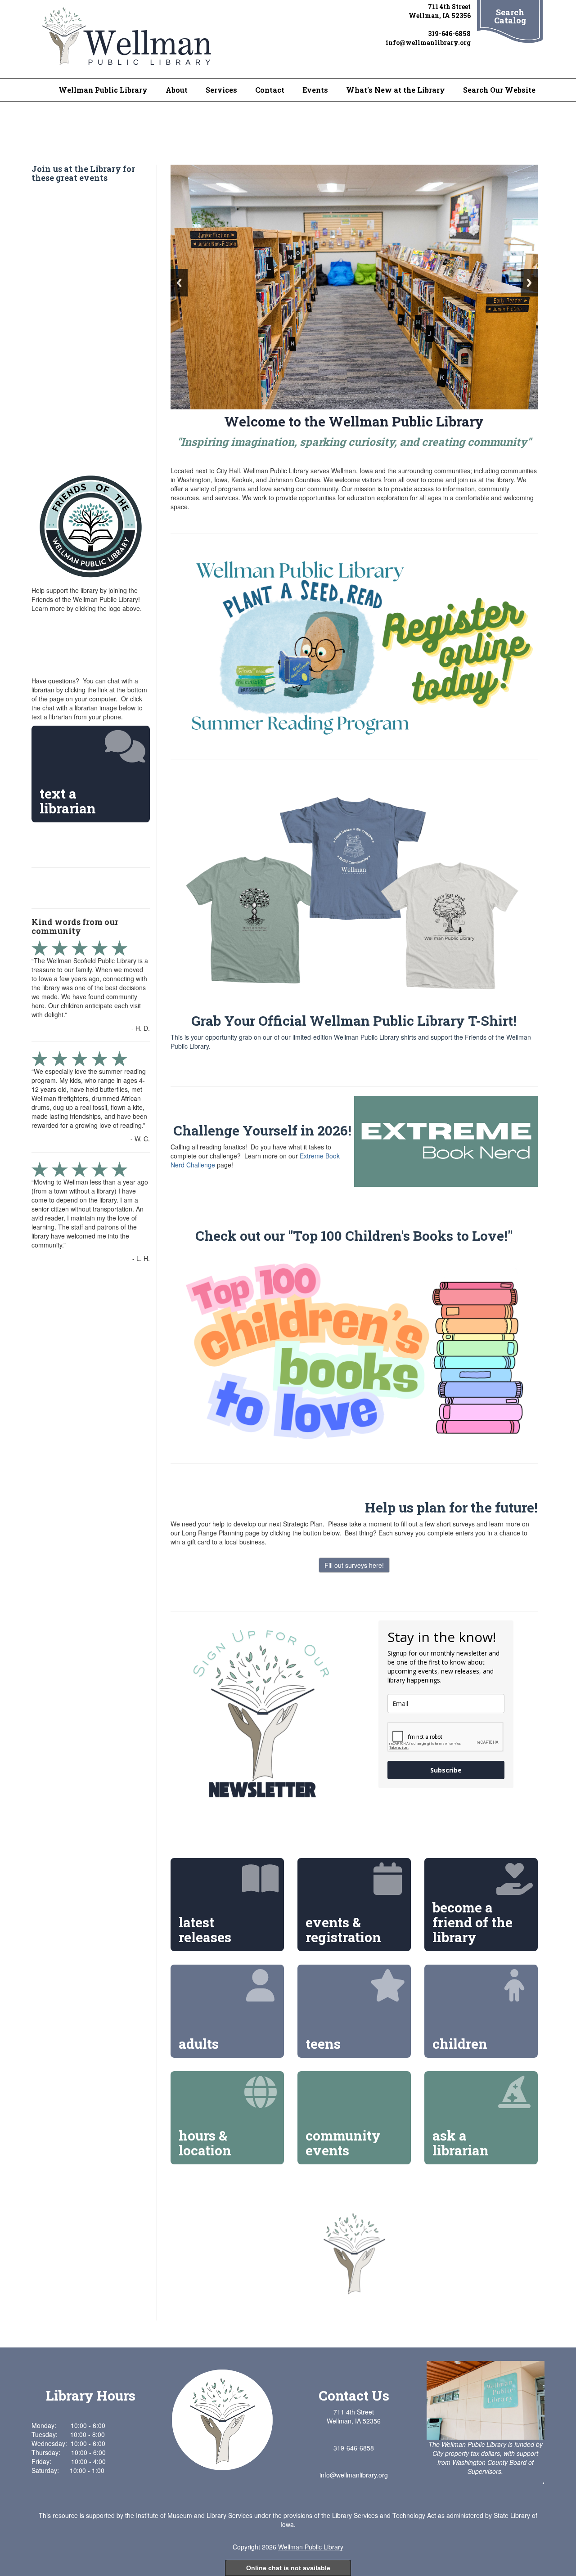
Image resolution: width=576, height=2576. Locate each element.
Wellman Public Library (103, 90)
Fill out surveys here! (354, 1565)
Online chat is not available (288, 2568)
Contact (270, 90)
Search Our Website (499, 90)
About (177, 90)
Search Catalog (510, 16)
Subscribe (446, 1770)
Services (221, 90)
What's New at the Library (396, 90)
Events (315, 90)
